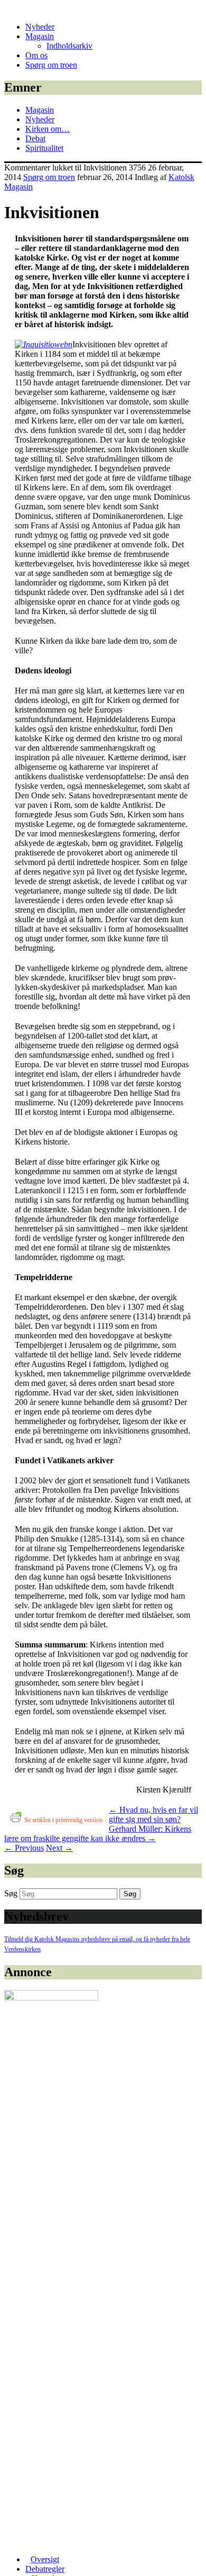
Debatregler (45, 2569)
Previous (24, 1848)
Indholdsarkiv (69, 46)
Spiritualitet (44, 148)
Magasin (40, 36)
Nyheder (40, 27)
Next (59, 1848)
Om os (36, 55)
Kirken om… (48, 129)
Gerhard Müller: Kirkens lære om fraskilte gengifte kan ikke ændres (98, 1834)
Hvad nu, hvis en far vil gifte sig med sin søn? (153, 1814)
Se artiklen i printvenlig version (63, 1820)
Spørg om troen (51, 65)
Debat (35, 138)
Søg (11, 1893)
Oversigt (45, 2559)
